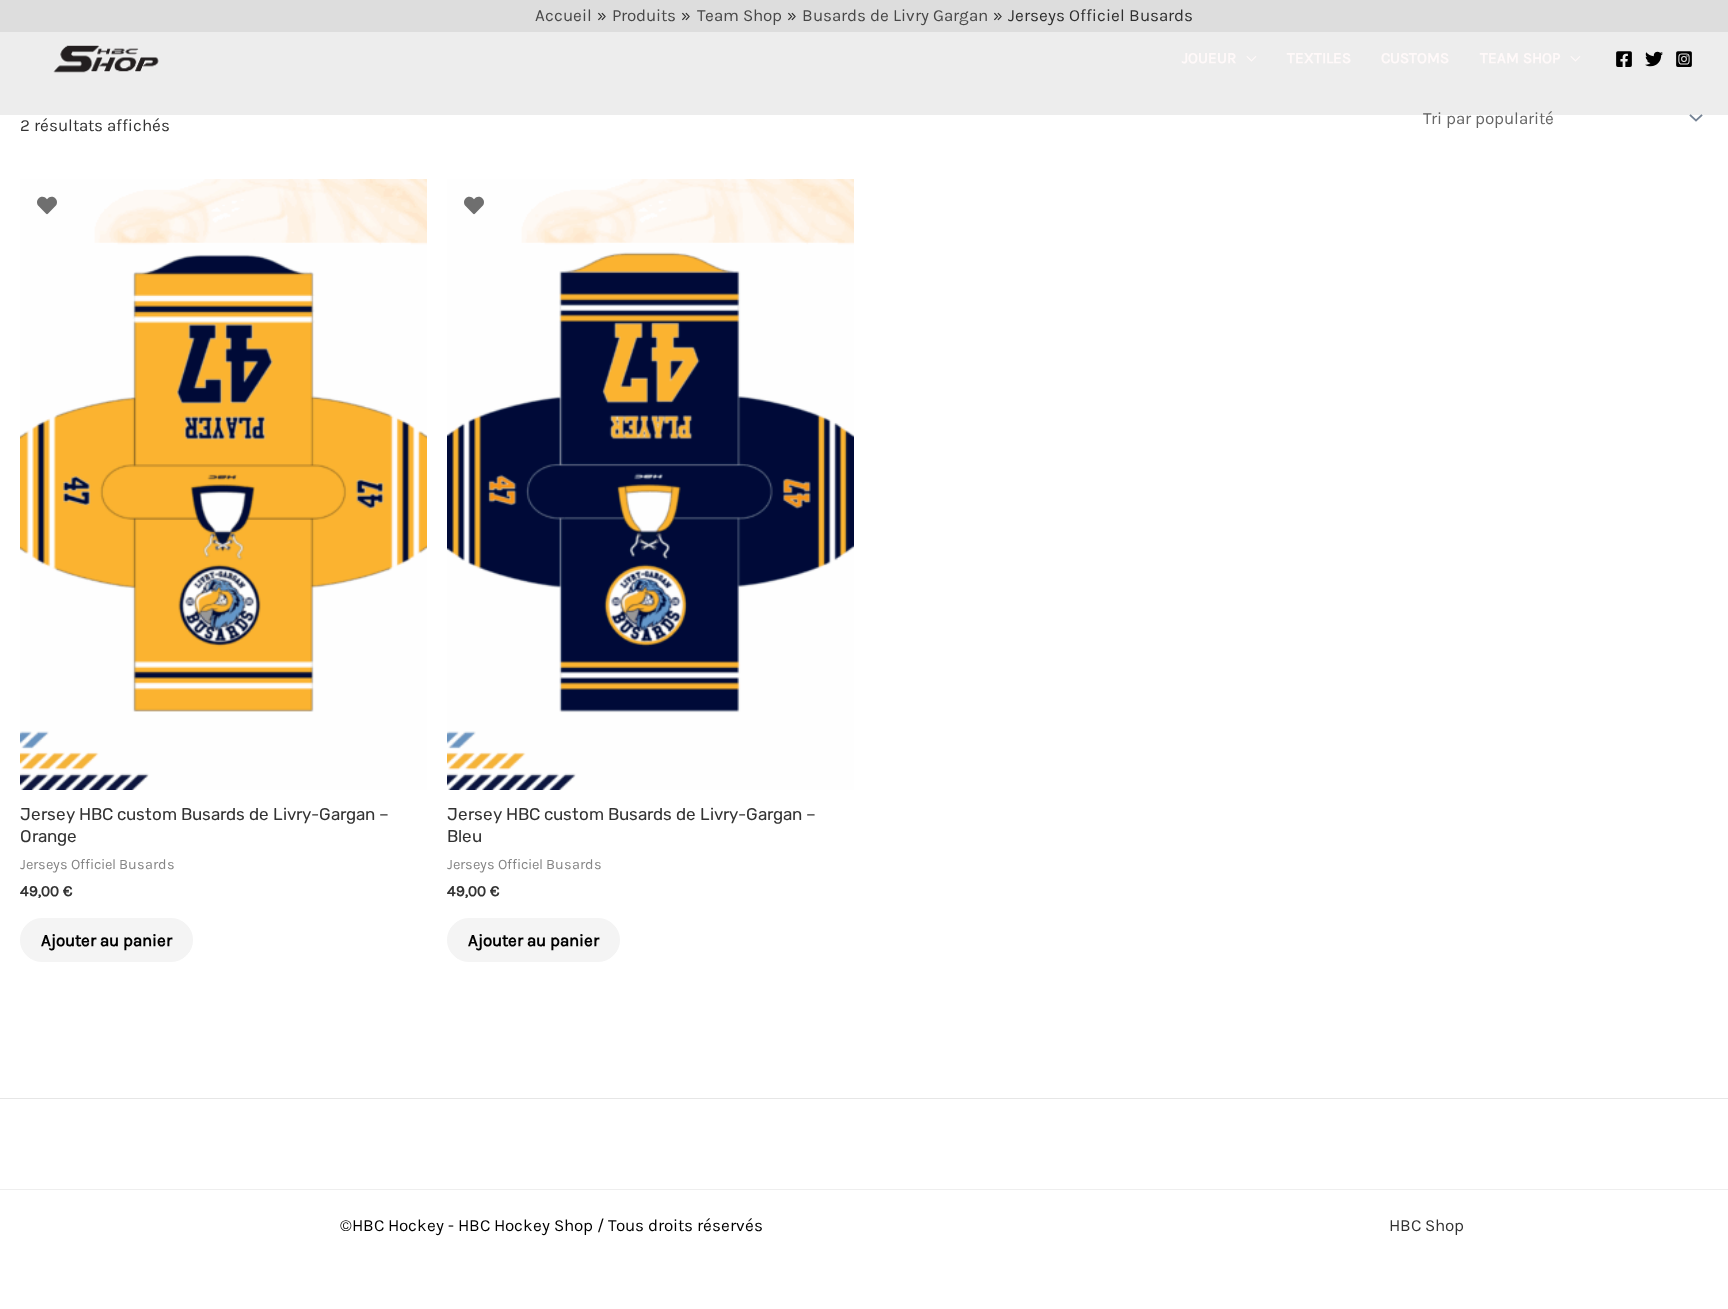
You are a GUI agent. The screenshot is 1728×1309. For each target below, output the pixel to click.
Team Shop (1520, 58)
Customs (1415, 58)
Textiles (1319, 58)
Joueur (1209, 58)
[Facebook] (1624, 59)
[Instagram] (1684, 59)
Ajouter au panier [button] (106, 940)
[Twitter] (1654, 59)
